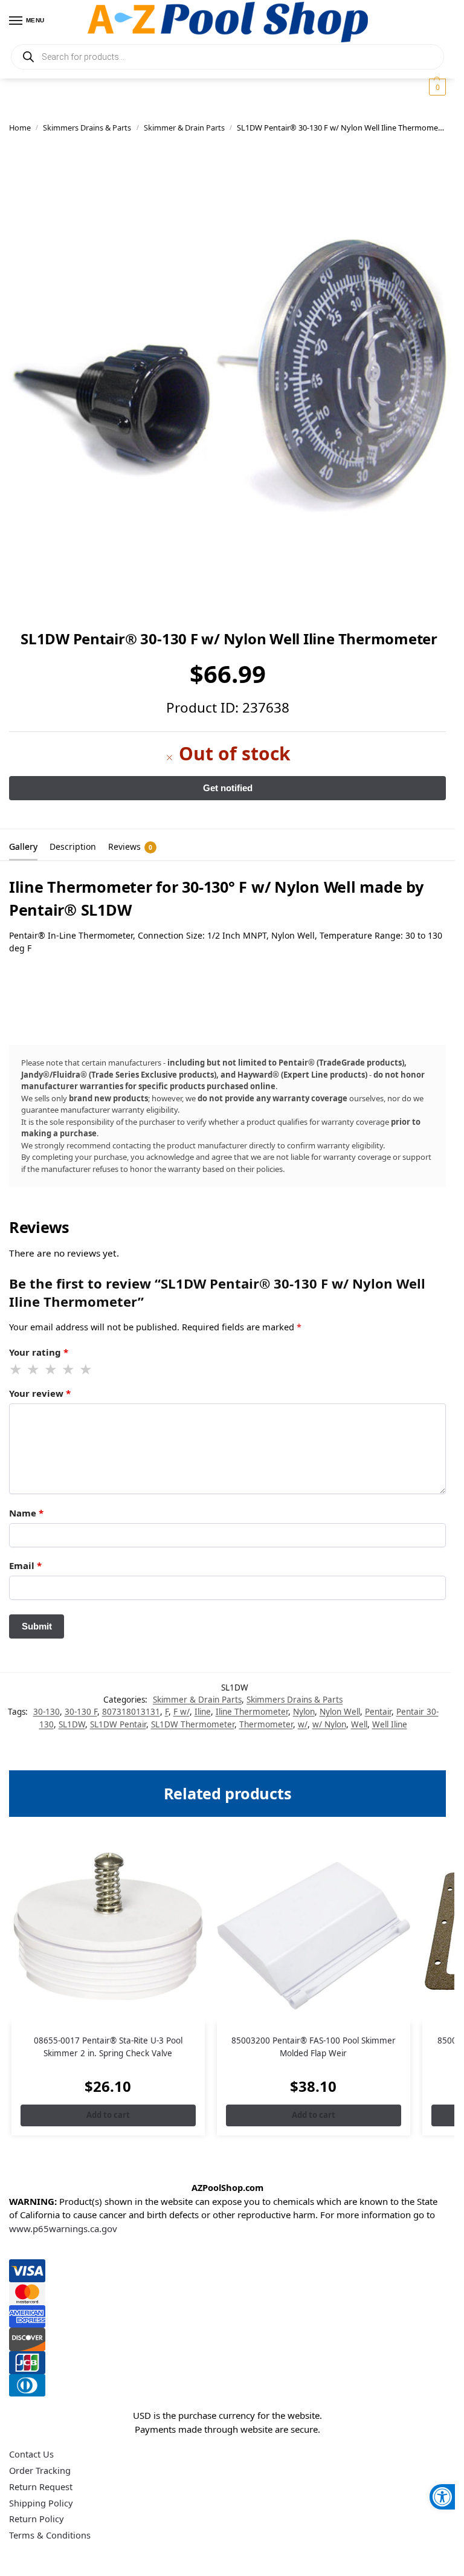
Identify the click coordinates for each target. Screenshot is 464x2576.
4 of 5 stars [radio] (69, 1370)
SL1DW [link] (72, 1724)
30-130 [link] (47, 1712)
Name (26, 1513)
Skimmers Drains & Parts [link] (87, 128)
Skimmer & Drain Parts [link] (184, 128)
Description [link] (73, 846)
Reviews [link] (130, 846)
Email (25, 1565)
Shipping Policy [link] (41, 2503)
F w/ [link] (182, 1712)
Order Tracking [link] (40, 2470)
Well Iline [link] (390, 1724)
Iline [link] (203, 1712)
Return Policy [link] (36, 2519)
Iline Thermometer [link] (252, 1712)
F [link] (167, 1712)
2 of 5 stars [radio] (34, 1370)
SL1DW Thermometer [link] (193, 1724)
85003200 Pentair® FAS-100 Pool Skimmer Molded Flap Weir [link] (314, 2047)
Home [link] (20, 128)
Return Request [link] (41, 2487)
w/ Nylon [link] (329, 1724)
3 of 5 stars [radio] (51, 1370)
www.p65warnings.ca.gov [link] (63, 2228)
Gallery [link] (23, 846)
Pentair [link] (378, 1712)
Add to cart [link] (108, 2115)
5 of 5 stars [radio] (86, 1370)
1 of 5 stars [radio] (16, 1370)
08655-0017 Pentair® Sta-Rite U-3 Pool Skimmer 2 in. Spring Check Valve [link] (108, 2047)
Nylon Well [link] (340, 1712)
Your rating (39, 1352)
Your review (40, 1393)
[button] (436, 87)
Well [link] (359, 1724)
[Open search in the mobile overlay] (227, 57)
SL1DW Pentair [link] (118, 1724)
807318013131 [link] (131, 1712)
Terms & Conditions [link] (50, 2535)
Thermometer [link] (266, 1724)
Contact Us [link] (31, 2454)
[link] (442, 2497)
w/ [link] (303, 1724)
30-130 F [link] (81, 1712)
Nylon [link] (304, 1712)
